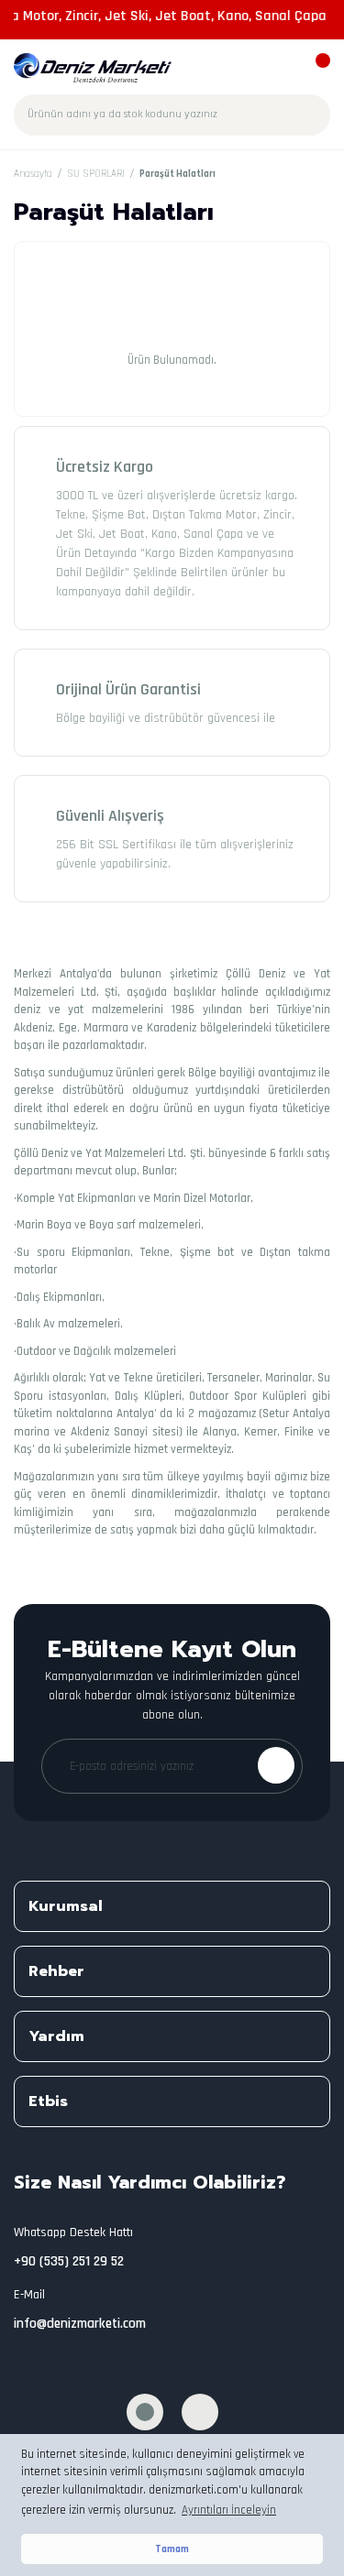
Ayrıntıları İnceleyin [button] (229, 2510)
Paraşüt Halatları (178, 174)
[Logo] (93, 68)
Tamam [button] (172, 2549)
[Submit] (276, 1765)
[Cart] (314, 69)
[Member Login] (282, 69)
